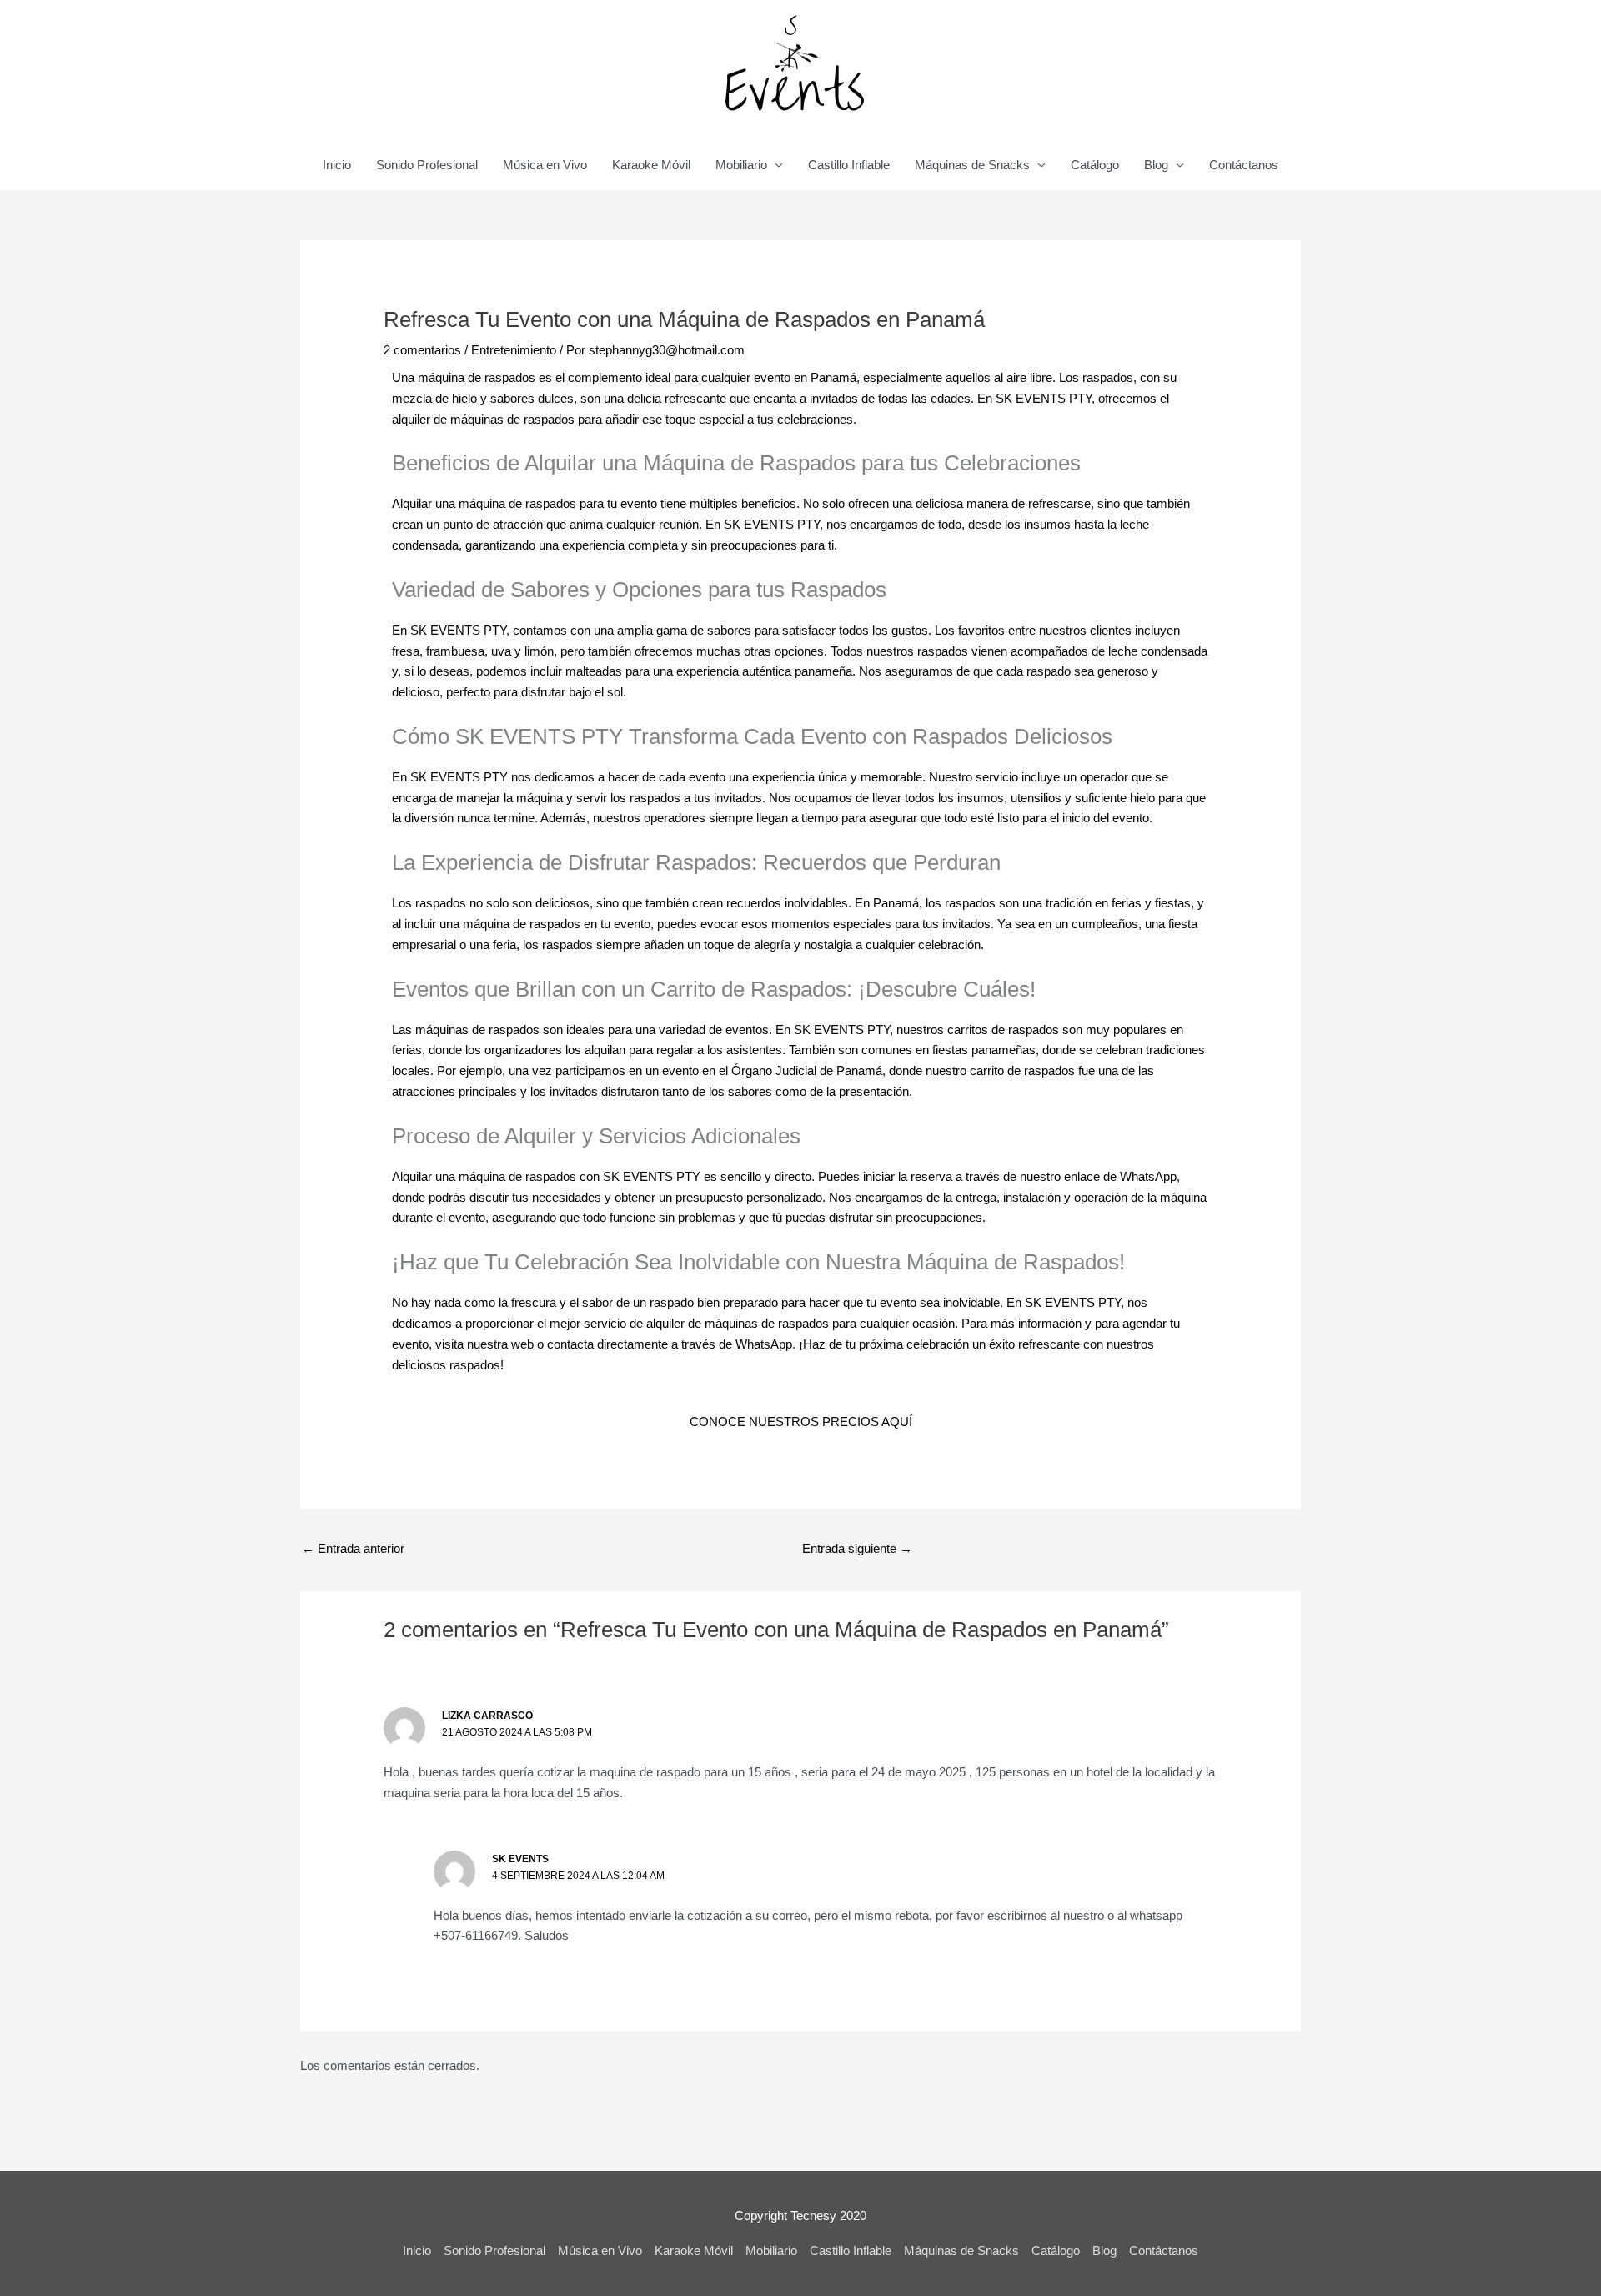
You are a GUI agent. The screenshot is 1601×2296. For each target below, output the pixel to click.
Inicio (337, 165)
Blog (1156, 165)
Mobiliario (741, 165)
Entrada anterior (353, 1548)
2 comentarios (422, 350)
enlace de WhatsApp (1120, 1176)
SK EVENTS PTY (1044, 398)
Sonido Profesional (427, 165)
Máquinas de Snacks (972, 165)
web (522, 1344)
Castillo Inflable (849, 165)
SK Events (520, 1859)
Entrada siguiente (857, 1548)
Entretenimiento (514, 350)
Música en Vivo (545, 165)
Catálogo (1095, 165)
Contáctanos (1244, 165)
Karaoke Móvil (651, 165)
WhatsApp (764, 1344)
